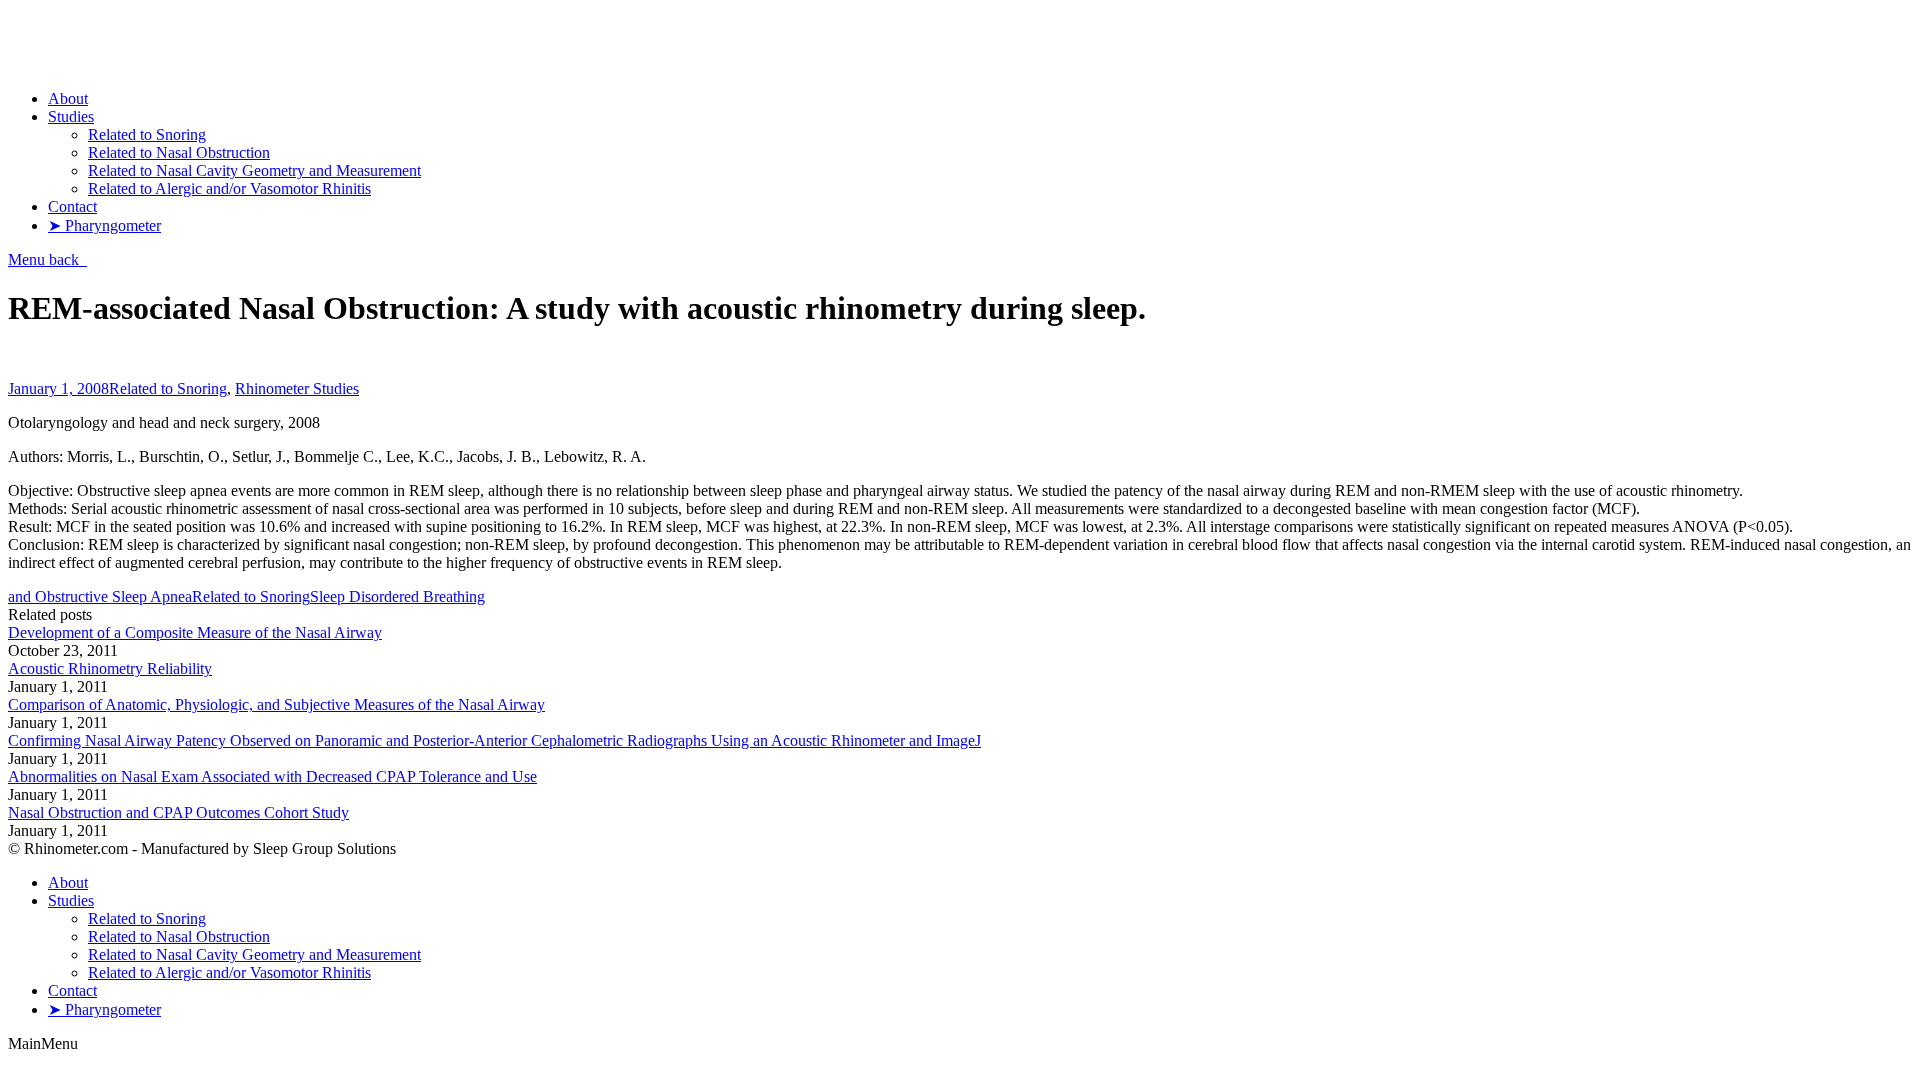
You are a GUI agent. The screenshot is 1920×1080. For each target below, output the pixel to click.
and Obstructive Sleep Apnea (100, 596)
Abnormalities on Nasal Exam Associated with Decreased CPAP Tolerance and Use (272, 776)
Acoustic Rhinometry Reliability (110, 668)
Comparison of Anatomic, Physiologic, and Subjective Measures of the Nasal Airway (276, 704)
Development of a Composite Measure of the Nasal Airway (195, 632)
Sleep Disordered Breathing (397, 596)
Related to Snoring (168, 388)
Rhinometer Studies (297, 388)
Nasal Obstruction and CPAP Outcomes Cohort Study (178, 812)
